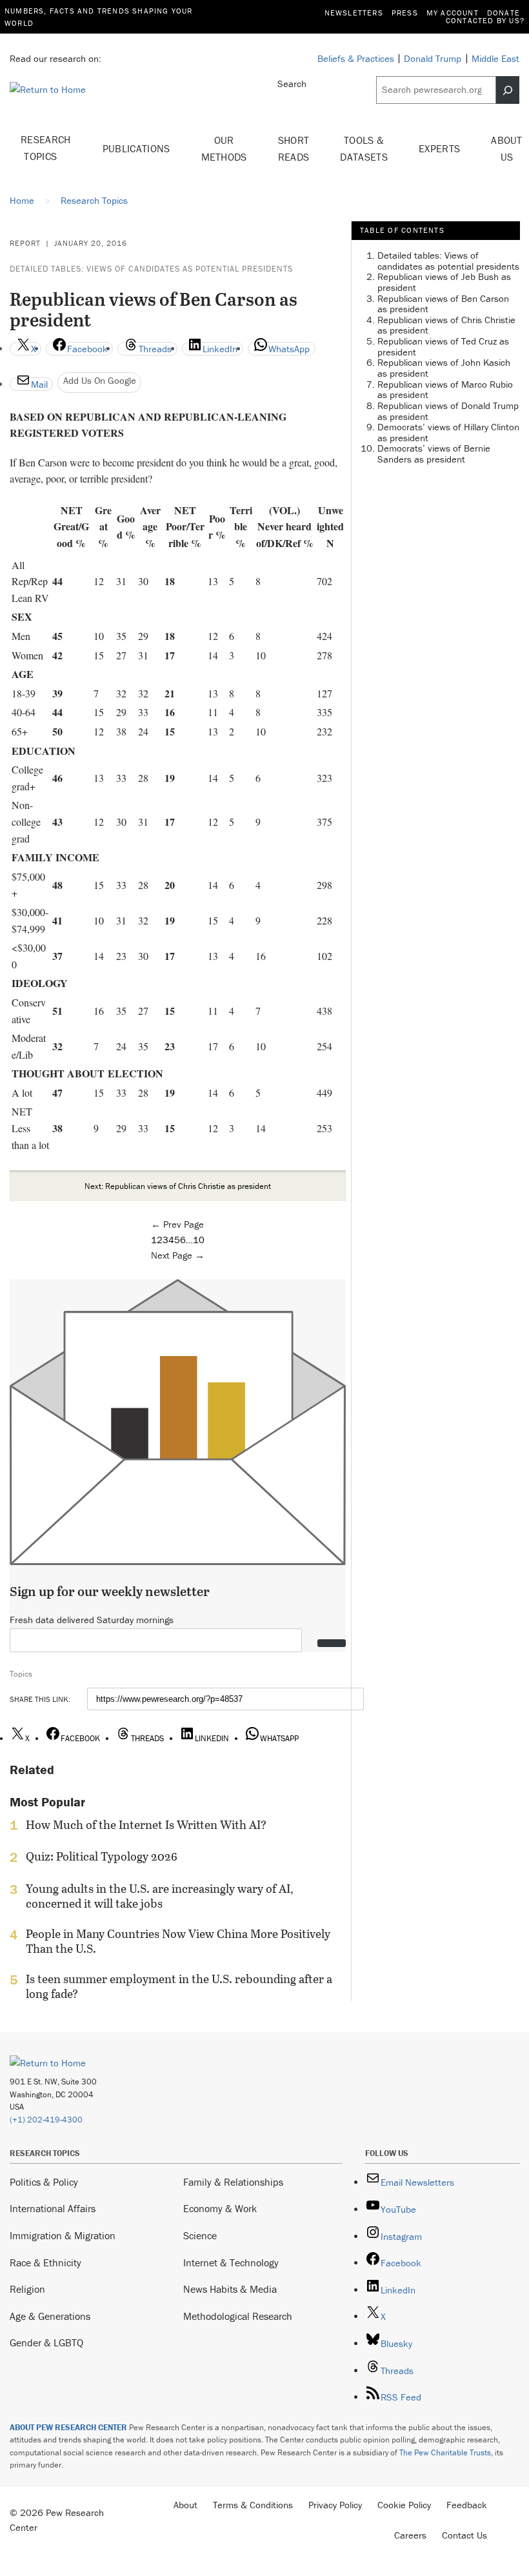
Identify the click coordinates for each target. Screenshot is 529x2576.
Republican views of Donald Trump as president (448, 411)
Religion (27, 2289)
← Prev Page (177, 1224)
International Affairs (53, 2208)
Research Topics (46, 148)
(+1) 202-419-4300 (46, 2120)
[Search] (508, 90)
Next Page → (178, 1255)
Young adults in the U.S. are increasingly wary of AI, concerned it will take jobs (160, 1896)
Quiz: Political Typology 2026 (102, 1857)
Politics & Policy (44, 2182)
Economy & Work (220, 2208)
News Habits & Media (230, 2289)
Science (200, 2235)
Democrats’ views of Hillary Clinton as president (448, 432)
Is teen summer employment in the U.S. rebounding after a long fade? (179, 1986)
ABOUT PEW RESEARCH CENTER (68, 2427)
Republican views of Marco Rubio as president (445, 390)
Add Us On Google (100, 380)
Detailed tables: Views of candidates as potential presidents (151, 269)
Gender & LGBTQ (46, 2342)
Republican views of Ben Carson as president (443, 304)
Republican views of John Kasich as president (444, 368)
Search (292, 84)
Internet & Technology (231, 2262)
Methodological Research (238, 2316)
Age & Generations (50, 2316)
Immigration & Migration (63, 2235)
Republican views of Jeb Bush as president (444, 282)
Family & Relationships (233, 2182)
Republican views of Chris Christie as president (446, 325)
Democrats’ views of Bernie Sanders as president (434, 454)
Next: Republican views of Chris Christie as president (178, 1186)
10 (199, 1240)
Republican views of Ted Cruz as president (443, 346)
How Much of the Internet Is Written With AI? (146, 1825)
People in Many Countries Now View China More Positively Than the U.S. (178, 1941)
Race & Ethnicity (45, 2262)
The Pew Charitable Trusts (445, 2452)
